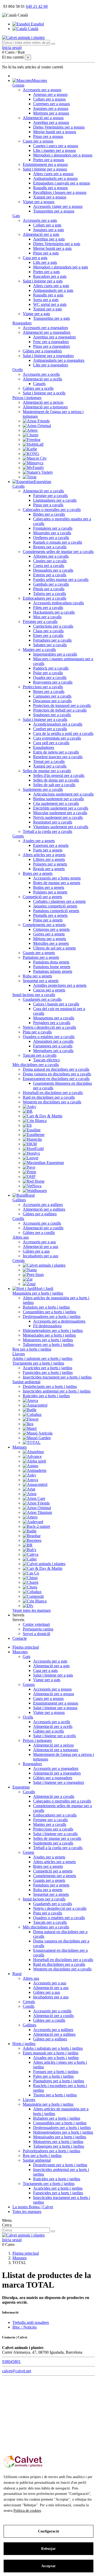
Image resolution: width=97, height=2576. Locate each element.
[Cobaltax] (32, 1414)
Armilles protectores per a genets (60, 985)
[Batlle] (30, 1410)
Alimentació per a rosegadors (47, 332)
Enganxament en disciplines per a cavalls (56, 1079)
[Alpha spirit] (34, 1461)
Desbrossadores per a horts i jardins (52, 1317)
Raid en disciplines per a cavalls (49, 1097)
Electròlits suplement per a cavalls (61, 808)
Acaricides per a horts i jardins (47, 1368)
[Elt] (27, 1125)
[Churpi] (31, 435)
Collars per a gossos (49, 99)
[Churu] (30, 1587)
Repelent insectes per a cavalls (58, 757)
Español (37, 24)
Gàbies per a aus (36, 1251)
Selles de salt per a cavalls (54, 785)
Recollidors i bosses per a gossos (60, 192)
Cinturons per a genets (51, 929)
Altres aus (21, 1237)
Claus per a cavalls (48, 631)
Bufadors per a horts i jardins (46, 1307)
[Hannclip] (32, 1139)
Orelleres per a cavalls (51, 538)
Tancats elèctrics (46, 1060)
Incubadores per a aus (40, 1256)
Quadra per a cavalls (50, 677)
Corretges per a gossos (51, 104)
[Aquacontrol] (35, 1405)
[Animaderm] (35, 1470)
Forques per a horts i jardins (56, 2072)
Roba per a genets (37, 976)
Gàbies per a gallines (40, 1214)
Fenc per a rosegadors (51, 342)
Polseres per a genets (50, 864)
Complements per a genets (44, 925)
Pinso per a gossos (48, 136)
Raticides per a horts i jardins (46, 1396)
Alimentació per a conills (43, 1228)
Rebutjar (48, 2549)
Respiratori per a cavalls (53, 822)
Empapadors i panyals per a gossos (62, 183)
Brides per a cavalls (49, 514)
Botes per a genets (38, 873)
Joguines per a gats (48, 230)
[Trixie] (30, 477)
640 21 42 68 (37, 6)
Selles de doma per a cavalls (56, 780)
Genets (18, 836)
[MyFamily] (33, 468)
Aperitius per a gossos (51, 122)
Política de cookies (27, 2511)
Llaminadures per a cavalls (55, 500)
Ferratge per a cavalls (40, 622)
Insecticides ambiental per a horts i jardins (57, 1391)
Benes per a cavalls (49, 691)
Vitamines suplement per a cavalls (61, 827)
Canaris (39, 384)
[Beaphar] (32, 1536)
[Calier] (30, 1559)
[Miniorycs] (33, 463)
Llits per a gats (45, 262)
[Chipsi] (30, 1578)
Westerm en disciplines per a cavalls (52, 1102)
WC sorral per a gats (50, 304)
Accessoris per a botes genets (57, 878)
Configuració (48, 2531)
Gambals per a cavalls (51, 584)
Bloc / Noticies (25, 2327)
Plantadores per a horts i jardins (59, 2081)
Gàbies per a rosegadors (42, 351)
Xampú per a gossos (50, 197)
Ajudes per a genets (39, 841)
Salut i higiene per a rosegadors (48, 356)
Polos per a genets (48, 920)
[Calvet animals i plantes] (44, 1265)
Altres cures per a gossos (53, 174)
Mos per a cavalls (47, 617)
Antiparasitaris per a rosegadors (59, 360)
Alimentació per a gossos (43, 118)
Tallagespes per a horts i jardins (48, 1344)
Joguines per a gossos (51, 108)
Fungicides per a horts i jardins (48, 1372)
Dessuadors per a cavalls (53, 570)
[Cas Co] (31, 1573)
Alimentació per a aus (40, 1247)
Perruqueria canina (38, 1629)
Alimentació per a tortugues (45, 407)
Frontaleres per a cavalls (53, 528)
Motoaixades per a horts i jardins (49, 1335)
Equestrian (21, 1787)
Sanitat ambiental (26, 1382)
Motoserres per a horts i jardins (48, 1340)
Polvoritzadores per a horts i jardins (51, 2151)
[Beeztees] (32, 1540)
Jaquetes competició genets (55, 906)
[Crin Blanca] (35, 1121)
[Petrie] (29, 1172)
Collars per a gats (47, 225)
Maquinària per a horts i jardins (38, 1293)
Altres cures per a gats (51, 286)
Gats (16, 216)
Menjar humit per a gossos (55, 132)
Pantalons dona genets (51, 962)
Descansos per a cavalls (52, 701)
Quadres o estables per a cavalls (49, 1037)
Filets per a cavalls (48, 608)
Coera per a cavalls (49, 566)
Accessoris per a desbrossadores (59, 1321)
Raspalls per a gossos (50, 188)
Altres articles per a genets (44, 855)
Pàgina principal (26, 1647)
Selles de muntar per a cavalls (47, 771)
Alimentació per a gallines (44, 1209)
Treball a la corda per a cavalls (47, 831)
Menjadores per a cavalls (53, 1051)
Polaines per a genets (50, 892)
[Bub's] (29, 1550)
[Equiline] (32, 1130)
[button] (18, 1615)
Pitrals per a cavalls (49, 589)
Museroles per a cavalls (52, 533)
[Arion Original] (37, 426)
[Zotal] (29, 1284)
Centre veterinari (36, 1624)
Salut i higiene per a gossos (45, 169)
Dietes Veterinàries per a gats (57, 244)
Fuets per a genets (48, 850)
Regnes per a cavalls (50, 547)
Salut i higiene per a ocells (44, 393)
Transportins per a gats (51, 318)
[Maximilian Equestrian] (43, 1163)
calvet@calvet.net (17, 2371)
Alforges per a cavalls (51, 556)
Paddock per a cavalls (51, 668)
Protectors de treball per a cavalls (60, 710)
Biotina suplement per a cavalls (58, 799)
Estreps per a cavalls (50, 575)
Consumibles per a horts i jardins (49, 1312)
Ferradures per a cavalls (52, 640)
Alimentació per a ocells (42, 379)
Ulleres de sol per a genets (54, 948)
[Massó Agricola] (38, 1433)
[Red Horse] (34, 1181)
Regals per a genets (49, 869)
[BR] (28, 1111)
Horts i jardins (24, 2044)
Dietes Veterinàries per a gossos (59, 127)
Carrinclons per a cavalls (53, 626)
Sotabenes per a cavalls (52, 715)
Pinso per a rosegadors (51, 346)
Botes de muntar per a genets (57, 883)
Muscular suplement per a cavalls (60, 813)
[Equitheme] (34, 1135)
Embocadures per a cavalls (44, 598)
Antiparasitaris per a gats (53, 290)
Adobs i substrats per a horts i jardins (42, 1358)
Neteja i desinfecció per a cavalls (49, 1027)
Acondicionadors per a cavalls (58, 724)
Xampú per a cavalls (50, 766)
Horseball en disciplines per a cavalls (53, 1093)
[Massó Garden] (37, 1438)
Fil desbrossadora (47, 1326)
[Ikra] (28, 1424)
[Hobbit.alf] (33, 444)
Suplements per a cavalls (43, 789)
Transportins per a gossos (54, 211)
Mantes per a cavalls (39, 650)
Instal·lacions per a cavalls (34, 995)
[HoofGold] (33, 1149)
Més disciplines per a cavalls (36, 1065)
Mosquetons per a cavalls (54, 1018)
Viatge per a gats (36, 314)
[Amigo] (31, 1466)
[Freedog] (32, 440)
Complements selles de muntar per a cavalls (58, 552)
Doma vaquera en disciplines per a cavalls (57, 1074)
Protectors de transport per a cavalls (62, 705)
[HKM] (30, 1144)
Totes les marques (27, 2212)
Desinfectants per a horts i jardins (50, 1386)
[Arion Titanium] (37, 1512)
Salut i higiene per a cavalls (45, 719)
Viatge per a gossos (39, 202)
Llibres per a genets (49, 859)
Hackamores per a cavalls (54, 612)
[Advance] (32, 1456)
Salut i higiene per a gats (43, 281)
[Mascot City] (35, 458)
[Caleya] (31, 1554)
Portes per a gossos (49, 160)
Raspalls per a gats (48, 295)
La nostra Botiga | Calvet (33, 2207)
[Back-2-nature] (36, 1526)
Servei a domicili (36, 1634)
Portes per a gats (46, 272)
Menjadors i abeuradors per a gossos (63, 155)
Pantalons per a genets (41, 957)
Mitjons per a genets (50, 939)
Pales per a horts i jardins (53, 2076)
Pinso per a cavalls (48, 505)
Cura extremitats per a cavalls (57, 738)
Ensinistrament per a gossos (45, 164)
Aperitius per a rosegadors (54, 337)
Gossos (18, 85)
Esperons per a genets (51, 845)
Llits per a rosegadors (51, 365)
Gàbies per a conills (39, 1233)
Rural (17, 1974)
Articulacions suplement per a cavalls (63, 794)
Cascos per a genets (49, 990)
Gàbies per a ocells (38, 388)
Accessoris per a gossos (42, 90)
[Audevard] (33, 1522)
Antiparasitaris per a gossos (55, 178)
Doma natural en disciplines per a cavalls (56, 1069)
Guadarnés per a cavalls (42, 999)
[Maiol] (30, 1428)
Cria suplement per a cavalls (56, 803)
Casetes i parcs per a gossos (56, 146)
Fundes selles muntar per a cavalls (61, 580)
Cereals (18, 1261)
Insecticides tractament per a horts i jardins (57, 1377)
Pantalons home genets (52, 967)
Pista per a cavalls (37, 1032)
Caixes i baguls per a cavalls (56, 1004)
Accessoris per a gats (40, 220)
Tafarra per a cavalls (50, 594)
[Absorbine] (33, 1452)
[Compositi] (33, 1596)
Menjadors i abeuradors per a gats (61, 267)
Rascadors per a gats (50, 276)
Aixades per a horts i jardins (56, 2058)
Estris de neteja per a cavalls (56, 752)
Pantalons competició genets (56, 911)
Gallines (19, 1200)
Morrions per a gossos (51, 113)
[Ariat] (29, 1489)
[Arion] (30, 1494)
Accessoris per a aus (39, 1242)
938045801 (11, 2362)
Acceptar (48, 2566)
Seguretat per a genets (41, 981)
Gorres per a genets (49, 934)
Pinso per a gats (46, 253)
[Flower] (31, 1419)
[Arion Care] (34, 1498)
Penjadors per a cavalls (52, 1023)
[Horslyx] (31, 1153)
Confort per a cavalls (50, 729)
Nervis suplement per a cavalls (58, 817)
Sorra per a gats (46, 300)
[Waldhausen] (35, 1191)
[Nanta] (30, 1270)
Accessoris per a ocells (41, 374)
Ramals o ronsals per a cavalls (58, 542)
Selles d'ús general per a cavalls (59, 775)
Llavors (19, 1354)
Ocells (18, 370)
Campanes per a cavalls (52, 696)
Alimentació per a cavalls (43, 491)
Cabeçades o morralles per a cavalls (52, 510)
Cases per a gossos (38, 141)
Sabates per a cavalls (50, 645)
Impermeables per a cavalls (55, 654)
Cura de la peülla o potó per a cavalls (63, 733)
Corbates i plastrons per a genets (59, 901)
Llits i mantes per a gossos (54, 150)
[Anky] (29, 1107)
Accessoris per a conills (42, 1223)
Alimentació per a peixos (43, 402)
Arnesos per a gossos (50, 94)
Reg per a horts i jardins (32, 1349)
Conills (18, 1219)
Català (33, 29)
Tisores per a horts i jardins (55, 2095)
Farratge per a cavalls (50, 496)
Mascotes (20, 1652)
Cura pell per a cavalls (51, 743)
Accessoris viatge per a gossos (58, 206)
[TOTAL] (32, 1442)
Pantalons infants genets (53, 971)
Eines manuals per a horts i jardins (51, 2053)
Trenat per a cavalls (49, 761)
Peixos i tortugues (27, 398)
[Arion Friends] (36, 421)
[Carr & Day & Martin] (43, 1116)
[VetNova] (32, 1186)
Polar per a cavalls (48, 673)
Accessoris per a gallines (43, 1205)
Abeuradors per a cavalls (53, 1041)
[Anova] (30, 1400)
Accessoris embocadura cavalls (58, 603)
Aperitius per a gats (49, 239)
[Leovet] (31, 1158)
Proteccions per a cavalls (43, 687)
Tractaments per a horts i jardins (38, 1363)
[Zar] (28, 1279)
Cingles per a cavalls (50, 561)
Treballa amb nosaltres (31, 2322)
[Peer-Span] (33, 1275)
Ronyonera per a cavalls (53, 682)
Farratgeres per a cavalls (53, 1046)
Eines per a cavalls (48, 636)
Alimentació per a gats (41, 234)
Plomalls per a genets (50, 915)
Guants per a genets (39, 953)
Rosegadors (22, 323)
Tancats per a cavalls (40, 1055)
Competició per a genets (42, 897)
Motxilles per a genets (51, 943)
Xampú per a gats (47, 309)
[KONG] (31, 454)
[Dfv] (28, 1606)
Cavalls (18, 486)
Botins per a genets (49, 887)
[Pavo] (29, 1167)
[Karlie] (30, 449)
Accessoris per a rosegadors (45, 328)
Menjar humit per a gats (52, 248)
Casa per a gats (35, 258)
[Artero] (30, 430)
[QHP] (29, 1177)
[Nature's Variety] (38, 472)
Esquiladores (44, 747)
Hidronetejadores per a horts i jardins (53, 1330)
